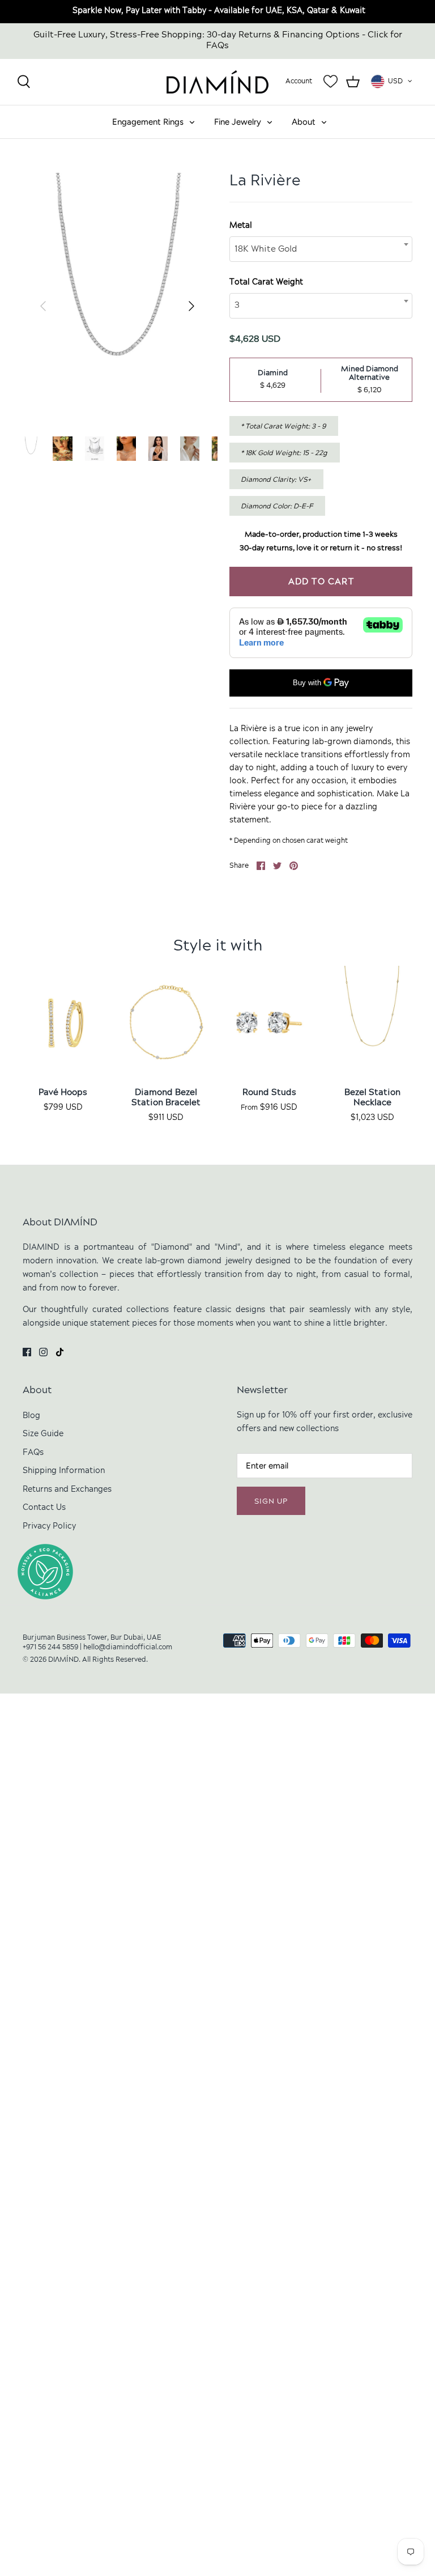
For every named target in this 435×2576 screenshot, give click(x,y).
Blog (31, 1416)
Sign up (271, 1502)
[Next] (191, 299)
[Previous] (43, 299)
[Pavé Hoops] (63, 1021)
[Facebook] (27, 1352)
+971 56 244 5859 (50, 1648)
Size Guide (43, 1434)
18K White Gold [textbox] (266, 249)
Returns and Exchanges (67, 1490)
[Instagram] (43, 1352)
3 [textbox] (237, 305)
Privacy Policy (49, 1527)
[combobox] (321, 249)
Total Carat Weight (266, 283)
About (304, 122)
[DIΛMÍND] (217, 82)
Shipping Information (64, 1471)
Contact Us (44, 1508)
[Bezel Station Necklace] (372, 1021)
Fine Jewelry (238, 122)
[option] (117, 298)
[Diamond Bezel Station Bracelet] (166, 1021)
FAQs (33, 1453)
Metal (241, 226)
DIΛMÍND (63, 1660)
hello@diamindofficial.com (128, 1648)
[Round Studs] (269, 1021)
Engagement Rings (148, 122)
